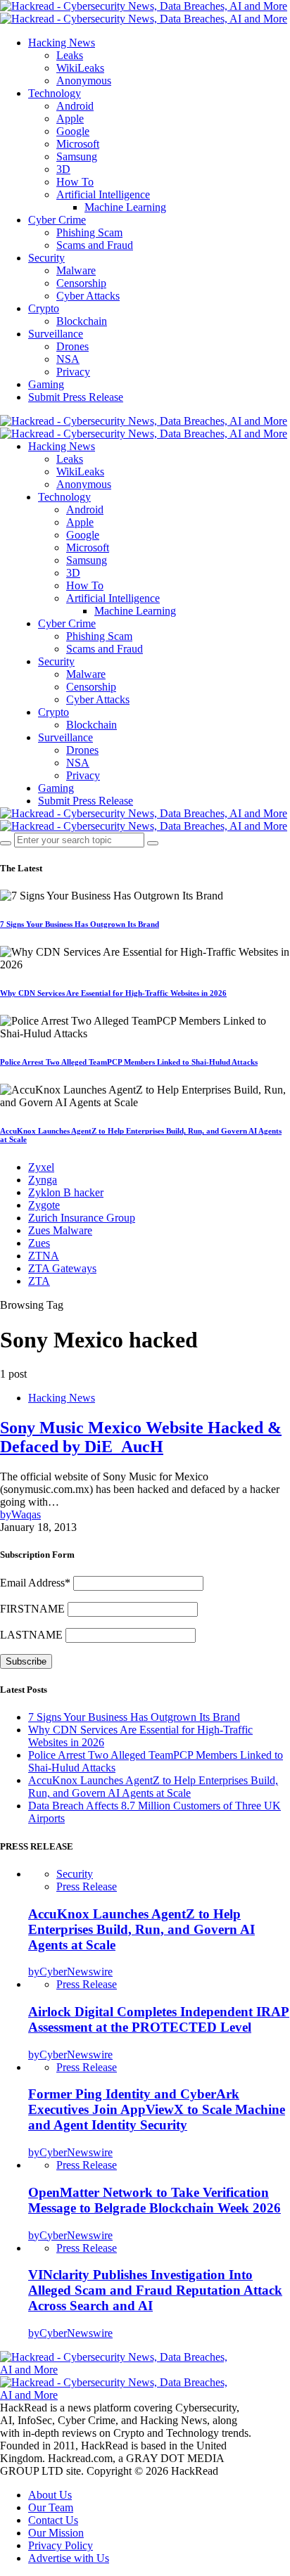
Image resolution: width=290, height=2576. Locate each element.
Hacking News (62, 43)
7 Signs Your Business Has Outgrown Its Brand (80, 924)
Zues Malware (60, 1230)
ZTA (39, 1281)
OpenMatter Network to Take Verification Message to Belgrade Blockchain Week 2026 (155, 2200)
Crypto (44, 308)
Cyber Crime (57, 220)
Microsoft (78, 144)
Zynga (43, 1180)
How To (75, 182)
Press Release (87, 1886)
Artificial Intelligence (103, 194)
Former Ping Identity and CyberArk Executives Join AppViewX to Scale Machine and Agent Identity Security (157, 2109)
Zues (39, 1243)
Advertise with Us (69, 2558)
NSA (68, 359)
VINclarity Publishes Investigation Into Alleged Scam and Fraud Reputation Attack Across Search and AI (155, 2290)
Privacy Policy (61, 2545)
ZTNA (44, 1256)
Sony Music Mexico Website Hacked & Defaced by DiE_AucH (141, 1437)
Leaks (70, 55)
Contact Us (53, 2520)
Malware (76, 270)
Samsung (77, 156)
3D (63, 169)
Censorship (81, 283)
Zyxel (41, 1167)
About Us (50, 2495)
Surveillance (56, 334)
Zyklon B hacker (66, 1192)
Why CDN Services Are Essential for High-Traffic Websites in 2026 (113, 993)
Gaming (46, 384)
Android (75, 106)
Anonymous (84, 81)
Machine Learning (125, 207)
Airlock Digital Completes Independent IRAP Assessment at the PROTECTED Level (159, 2019)
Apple (70, 118)
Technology (55, 93)
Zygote (44, 1205)
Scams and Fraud (95, 245)
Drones (72, 346)
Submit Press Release (76, 397)
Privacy (73, 372)
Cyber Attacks (88, 296)
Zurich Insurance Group (82, 1218)
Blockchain (82, 321)
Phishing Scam (89, 232)
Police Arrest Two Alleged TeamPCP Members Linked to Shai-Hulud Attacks (129, 1062)
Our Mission (56, 2533)
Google (73, 131)
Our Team (51, 2507)
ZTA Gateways (62, 1268)
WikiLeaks (80, 68)
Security (46, 258)
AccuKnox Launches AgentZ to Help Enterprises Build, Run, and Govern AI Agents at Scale (153, 1787)
